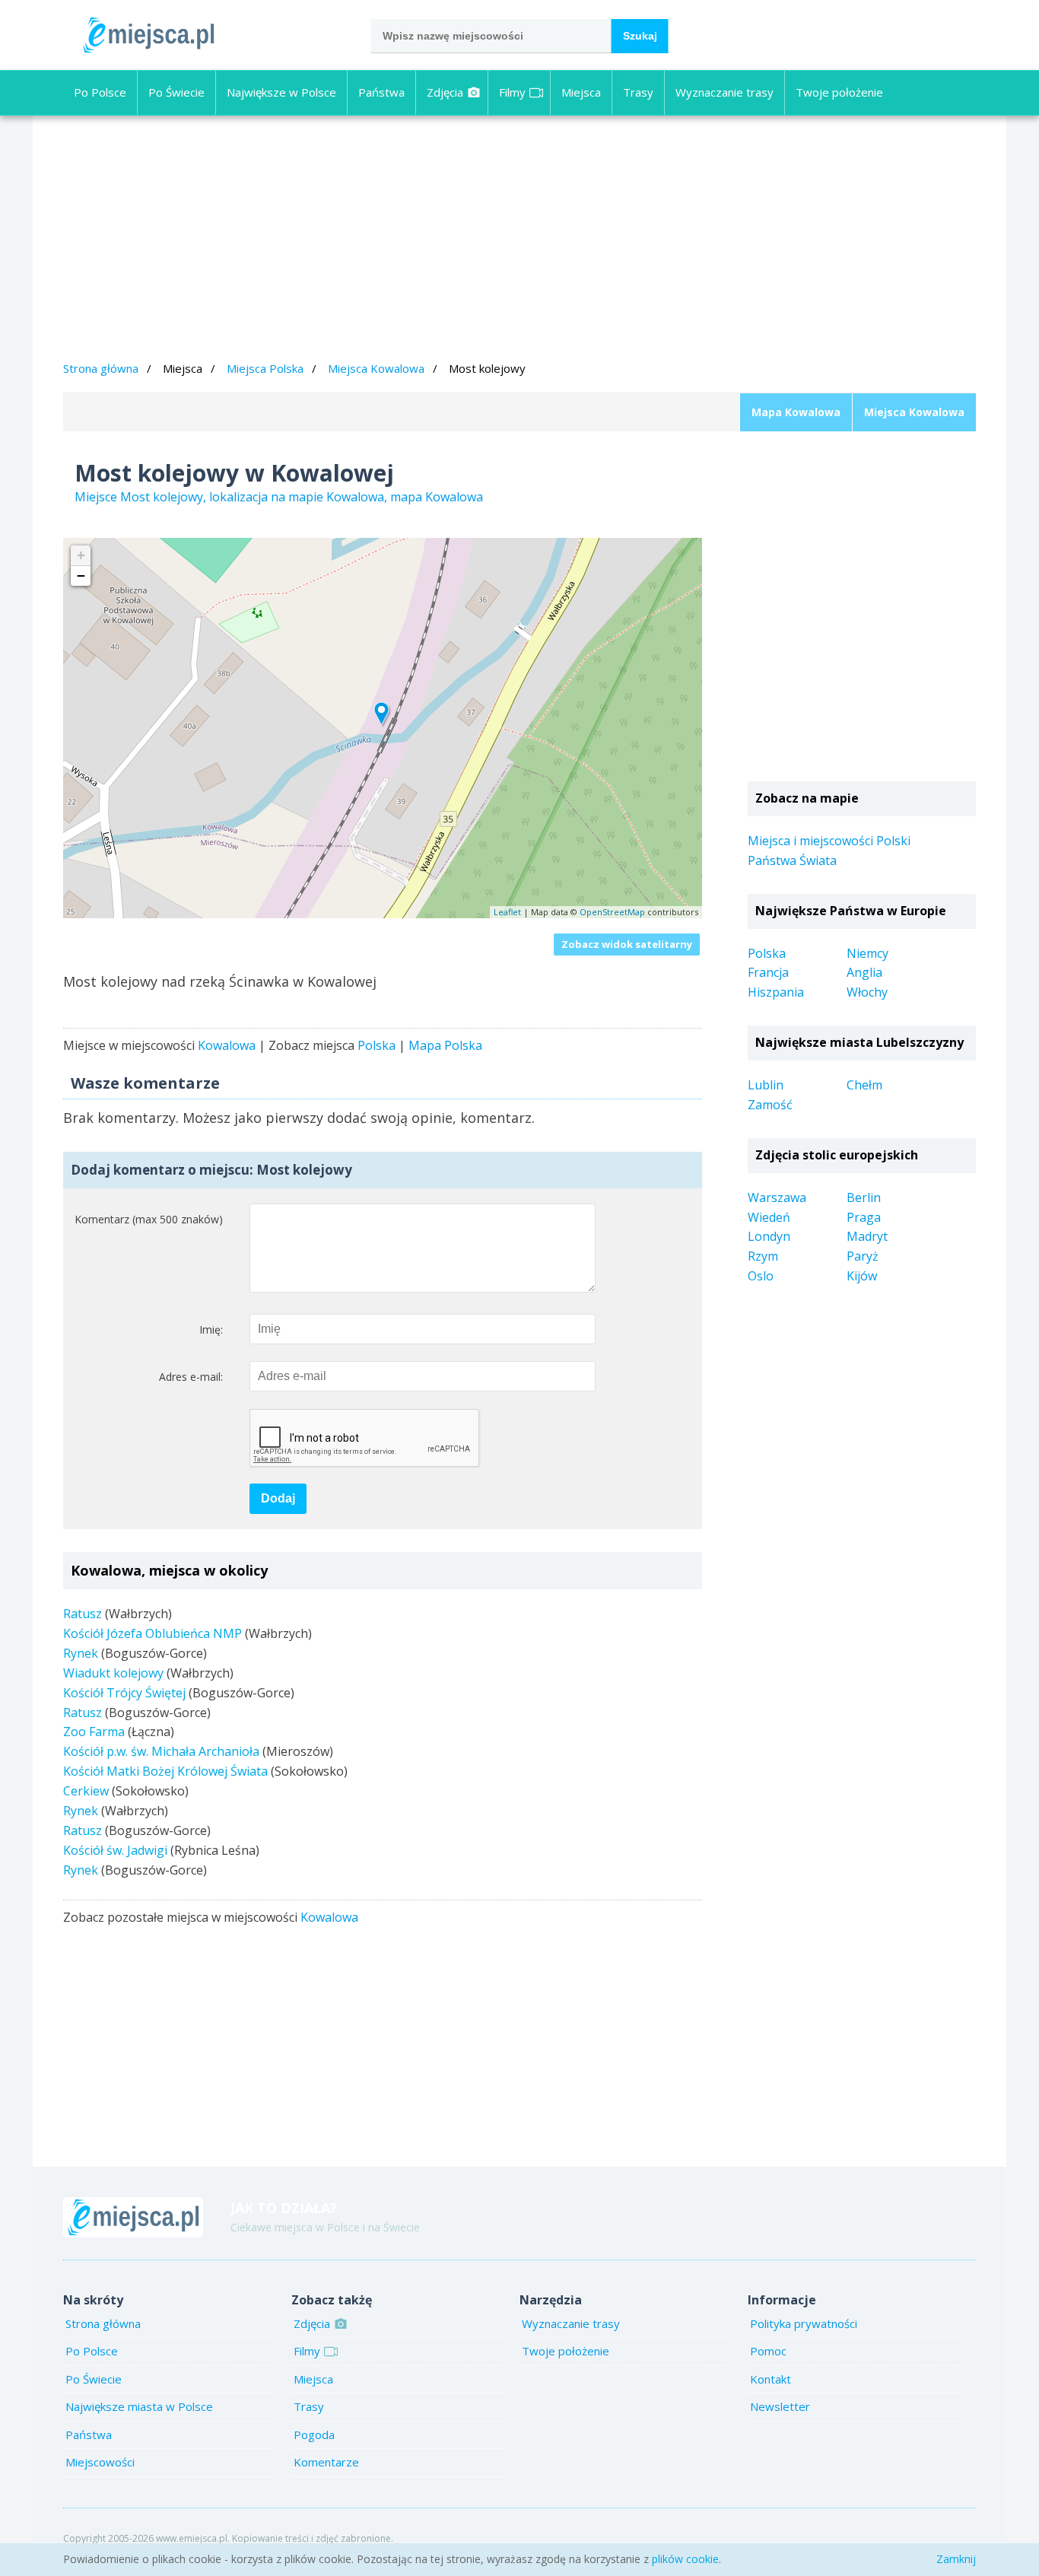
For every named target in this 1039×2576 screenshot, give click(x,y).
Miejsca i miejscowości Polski (829, 841)
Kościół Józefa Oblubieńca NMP (153, 1633)
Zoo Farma (94, 1732)
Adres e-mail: (191, 1377)
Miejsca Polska (265, 368)
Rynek (81, 1653)
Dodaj (278, 1498)
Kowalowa (227, 1045)
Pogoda (314, 2434)
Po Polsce (100, 92)
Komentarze (326, 2462)
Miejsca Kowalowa (376, 368)
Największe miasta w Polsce (139, 2406)
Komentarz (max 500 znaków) (149, 1219)
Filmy (512, 92)
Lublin (766, 1085)
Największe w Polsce (281, 92)
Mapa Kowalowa (796, 412)
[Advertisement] (519, 240)
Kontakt (771, 2379)
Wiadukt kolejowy (113, 1673)
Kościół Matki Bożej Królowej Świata (165, 1771)
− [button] (81, 576)
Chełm (864, 1085)
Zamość (770, 1105)
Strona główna (101, 368)
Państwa (381, 92)
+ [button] (81, 555)
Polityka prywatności (804, 2323)
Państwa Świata (792, 860)
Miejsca (581, 92)
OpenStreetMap (612, 912)
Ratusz (83, 1614)
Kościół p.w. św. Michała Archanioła (161, 1751)
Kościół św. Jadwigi (115, 1850)
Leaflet (507, 912)
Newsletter (780, 2406)
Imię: (211, 1329)
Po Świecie (176, 92)
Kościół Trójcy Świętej (124, 1693)
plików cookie (685, 2559)
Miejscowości (100, 2462)
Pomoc (768, 2351)
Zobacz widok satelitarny (627, 944)
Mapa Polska (445, 1045)
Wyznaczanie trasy (724, 92)
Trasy (638, 92)
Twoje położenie (839, 92)
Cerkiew (86, 1791)
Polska (377, 1045)
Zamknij (956, 2559)
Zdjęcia (445, 92)
